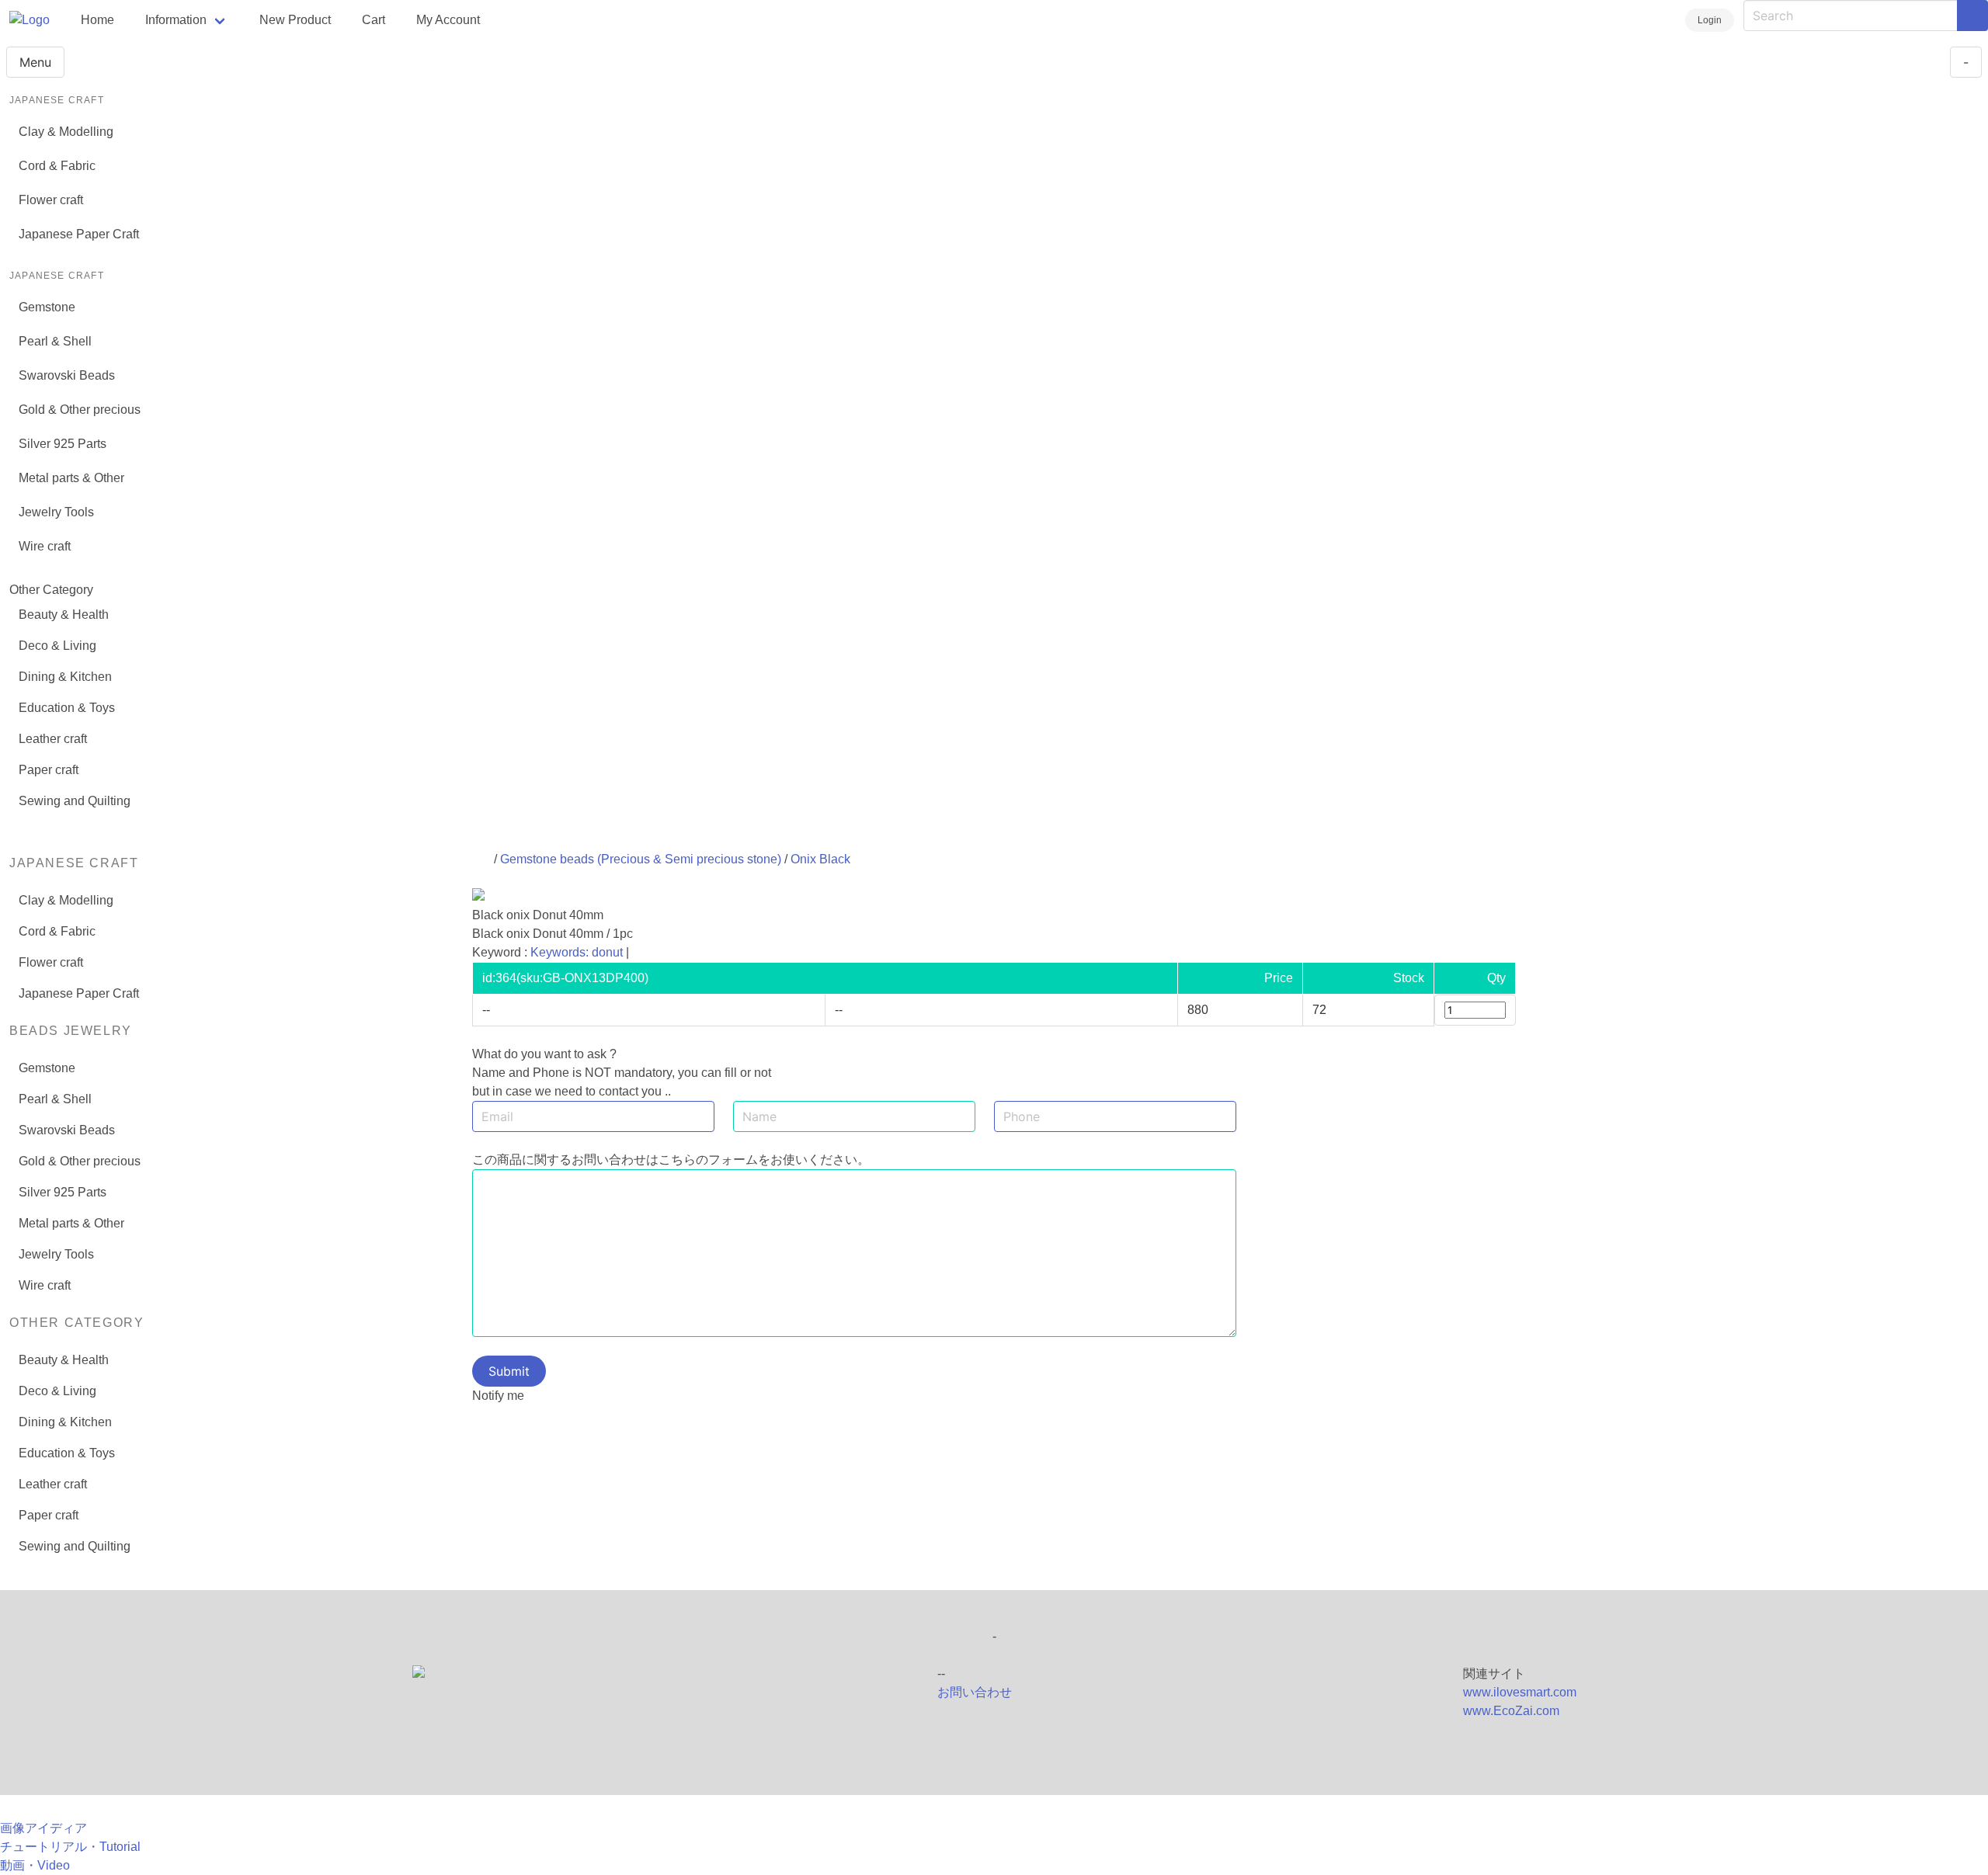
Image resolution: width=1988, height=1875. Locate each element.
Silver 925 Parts (63, 444)
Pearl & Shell (55, 341)
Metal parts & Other (71, 478)
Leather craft (53, 739)
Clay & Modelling (66, 132)
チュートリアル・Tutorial (70, 1847)
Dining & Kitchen (65, 677)
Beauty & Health (64, 615)
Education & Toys (67, 708)
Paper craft (49, 770)
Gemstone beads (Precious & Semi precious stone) (641, 859)
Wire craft (45, 546)
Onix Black (820, 859)
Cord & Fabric (57, 166)
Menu (35, 62)
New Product (295, 20)
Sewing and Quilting (75, 801)
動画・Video (35, 1865)
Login (1710, 20)
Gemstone (47, 307)
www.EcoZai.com (1511, 1711)
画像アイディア (43, 1828)
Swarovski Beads (67, 375)
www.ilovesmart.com (1520, 1692)
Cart (374, 20)
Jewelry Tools (56, 512)
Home (97, 20)
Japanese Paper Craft (79, 234)
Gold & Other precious (80, 410)
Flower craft (51, 200)
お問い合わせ (975, 1692)
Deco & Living (57, 646)
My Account (448, 20)
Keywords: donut (577, 952)
